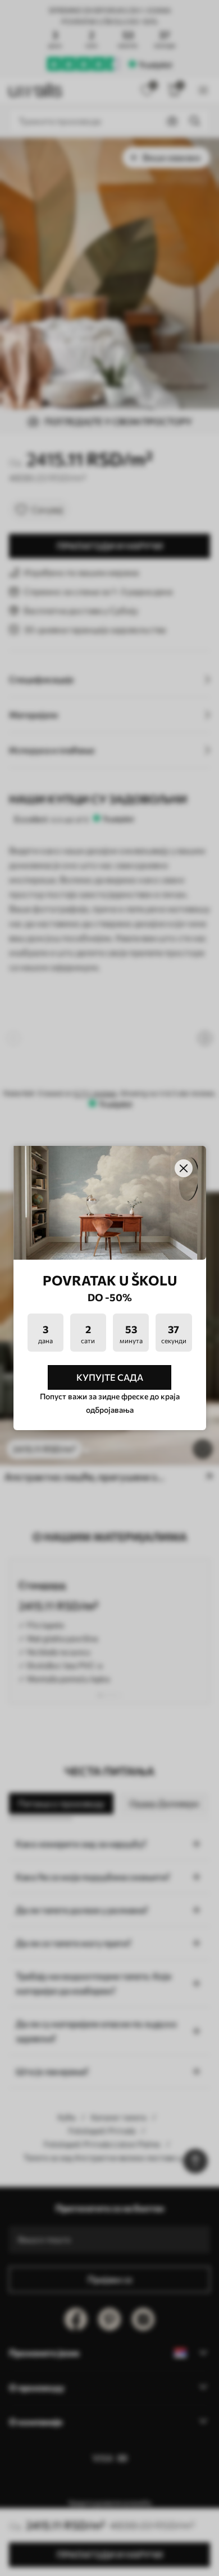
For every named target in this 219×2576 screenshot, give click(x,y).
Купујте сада (110, 1377)
